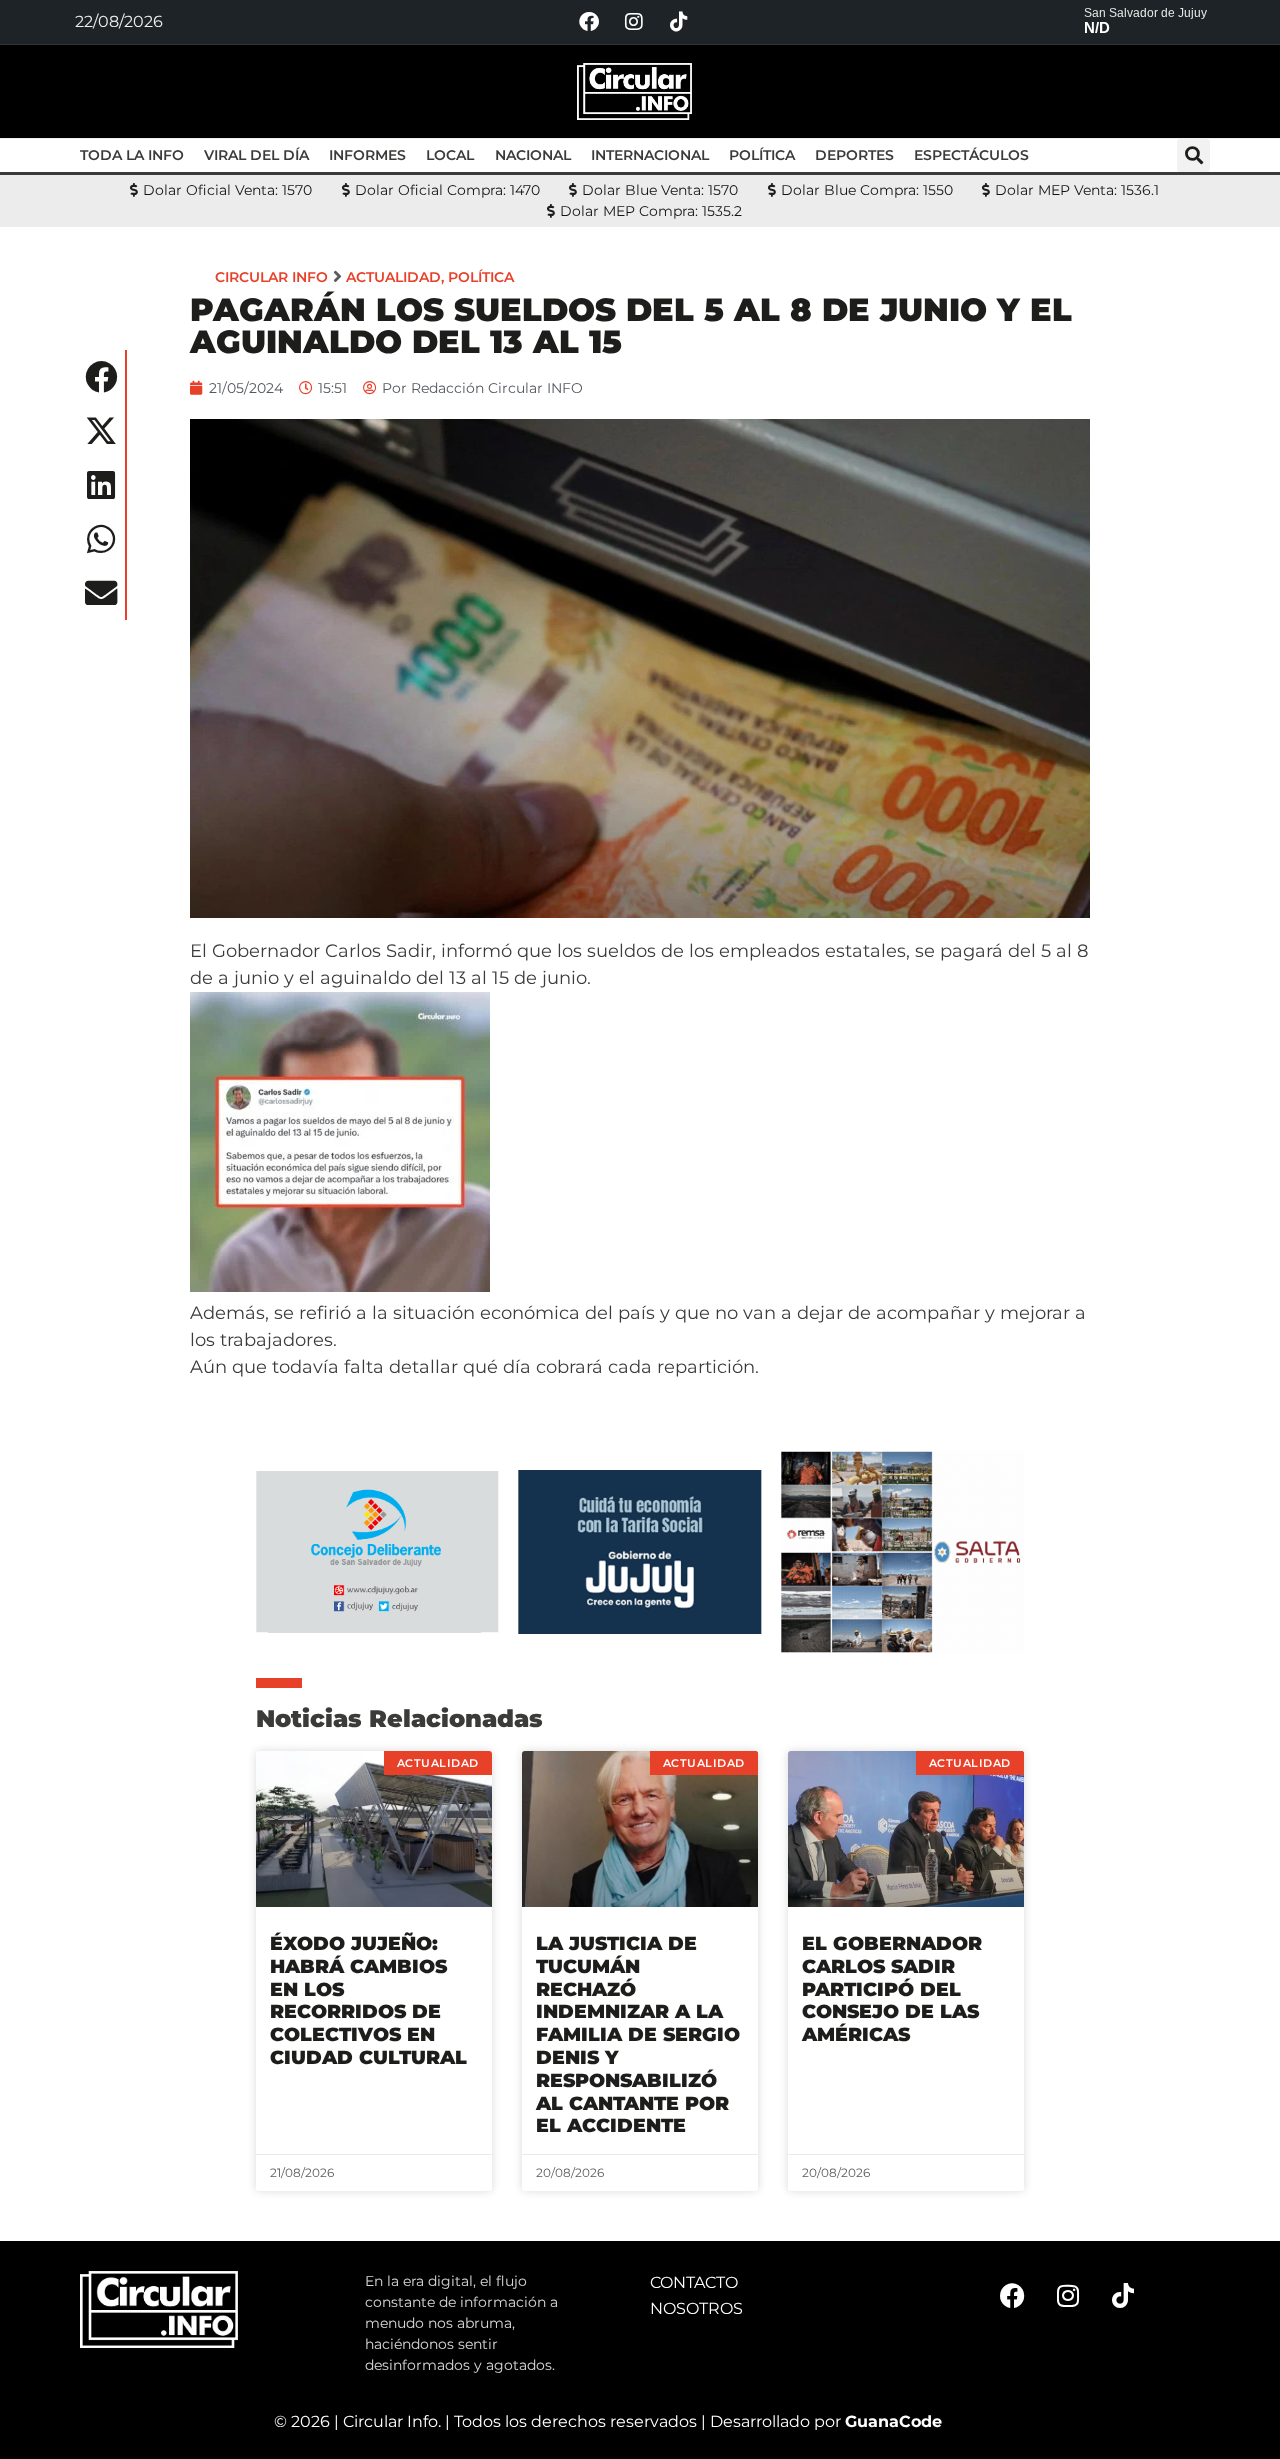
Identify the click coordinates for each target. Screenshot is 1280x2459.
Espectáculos (971, 155)
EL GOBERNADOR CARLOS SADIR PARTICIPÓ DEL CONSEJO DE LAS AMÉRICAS (892, 1989)
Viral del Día (256, 155)
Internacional (650, 155)
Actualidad (393, 277)
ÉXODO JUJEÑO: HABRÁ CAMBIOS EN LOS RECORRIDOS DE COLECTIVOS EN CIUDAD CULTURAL (368, 2000)
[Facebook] (589, 22)
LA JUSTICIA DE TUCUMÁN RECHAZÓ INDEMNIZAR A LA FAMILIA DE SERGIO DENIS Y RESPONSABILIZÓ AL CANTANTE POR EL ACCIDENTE (638, 2034)
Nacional (533, 155)
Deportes (854, 155)
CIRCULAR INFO (271, 277)
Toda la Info (132, 155)
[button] (1193, 155)
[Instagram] (634, 22)
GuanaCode (893, 2421)
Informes (367, 155)
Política (762, 155)
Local (450, 155)
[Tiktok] (679, 22)
